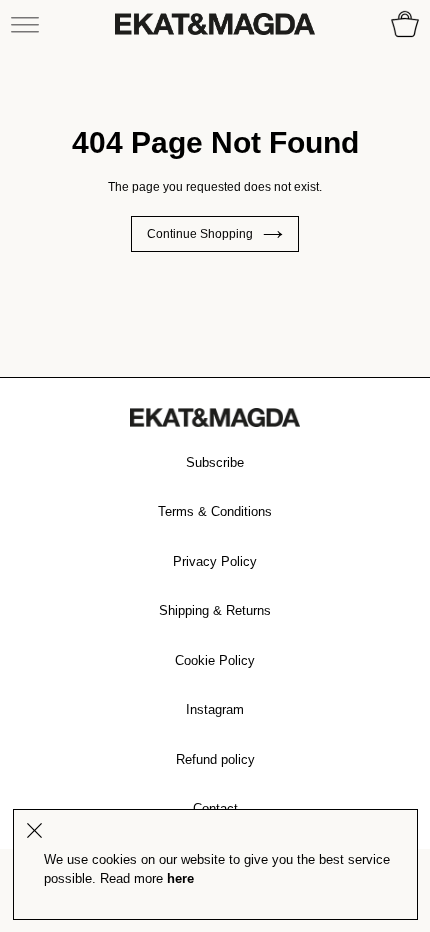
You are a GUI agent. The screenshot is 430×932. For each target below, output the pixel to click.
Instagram (215, 709)
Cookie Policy (215, 660)
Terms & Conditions (215, 511)
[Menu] (25, 24)
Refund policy (215, 759)
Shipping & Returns (215, 610)
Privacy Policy (215, 561)
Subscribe (215, 462)
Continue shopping (200, 234)
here (180, 878)
